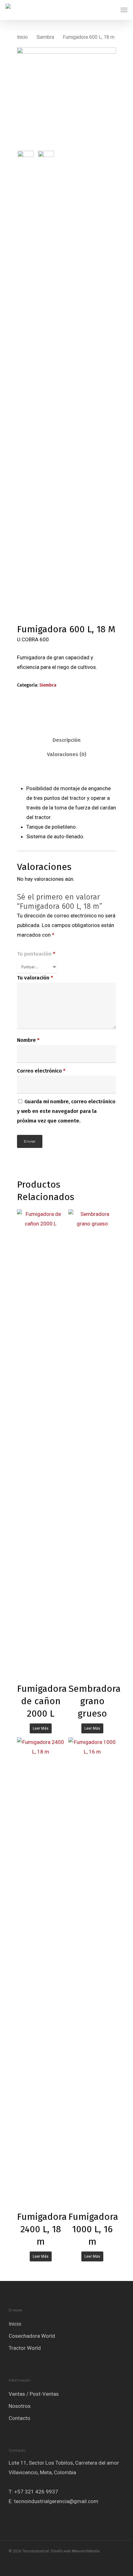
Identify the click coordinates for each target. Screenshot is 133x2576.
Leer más (41, 1728)
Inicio (22, 37)
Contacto (19, 2418)
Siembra (45, 37)
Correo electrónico (41, 1071)
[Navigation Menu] (124, 10)
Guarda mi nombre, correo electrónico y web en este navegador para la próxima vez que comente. (66, 1111)
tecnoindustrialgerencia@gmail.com (56, 2501)
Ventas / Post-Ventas (34, 2394)
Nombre (28, 1040)
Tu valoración (35, 978)
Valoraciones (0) (67, 754)
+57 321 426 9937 (36, 2492)
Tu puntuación (36, 954)
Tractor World (25, 2348)
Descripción (67, 740)
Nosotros (20, 2406)
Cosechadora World (32, 2336)
